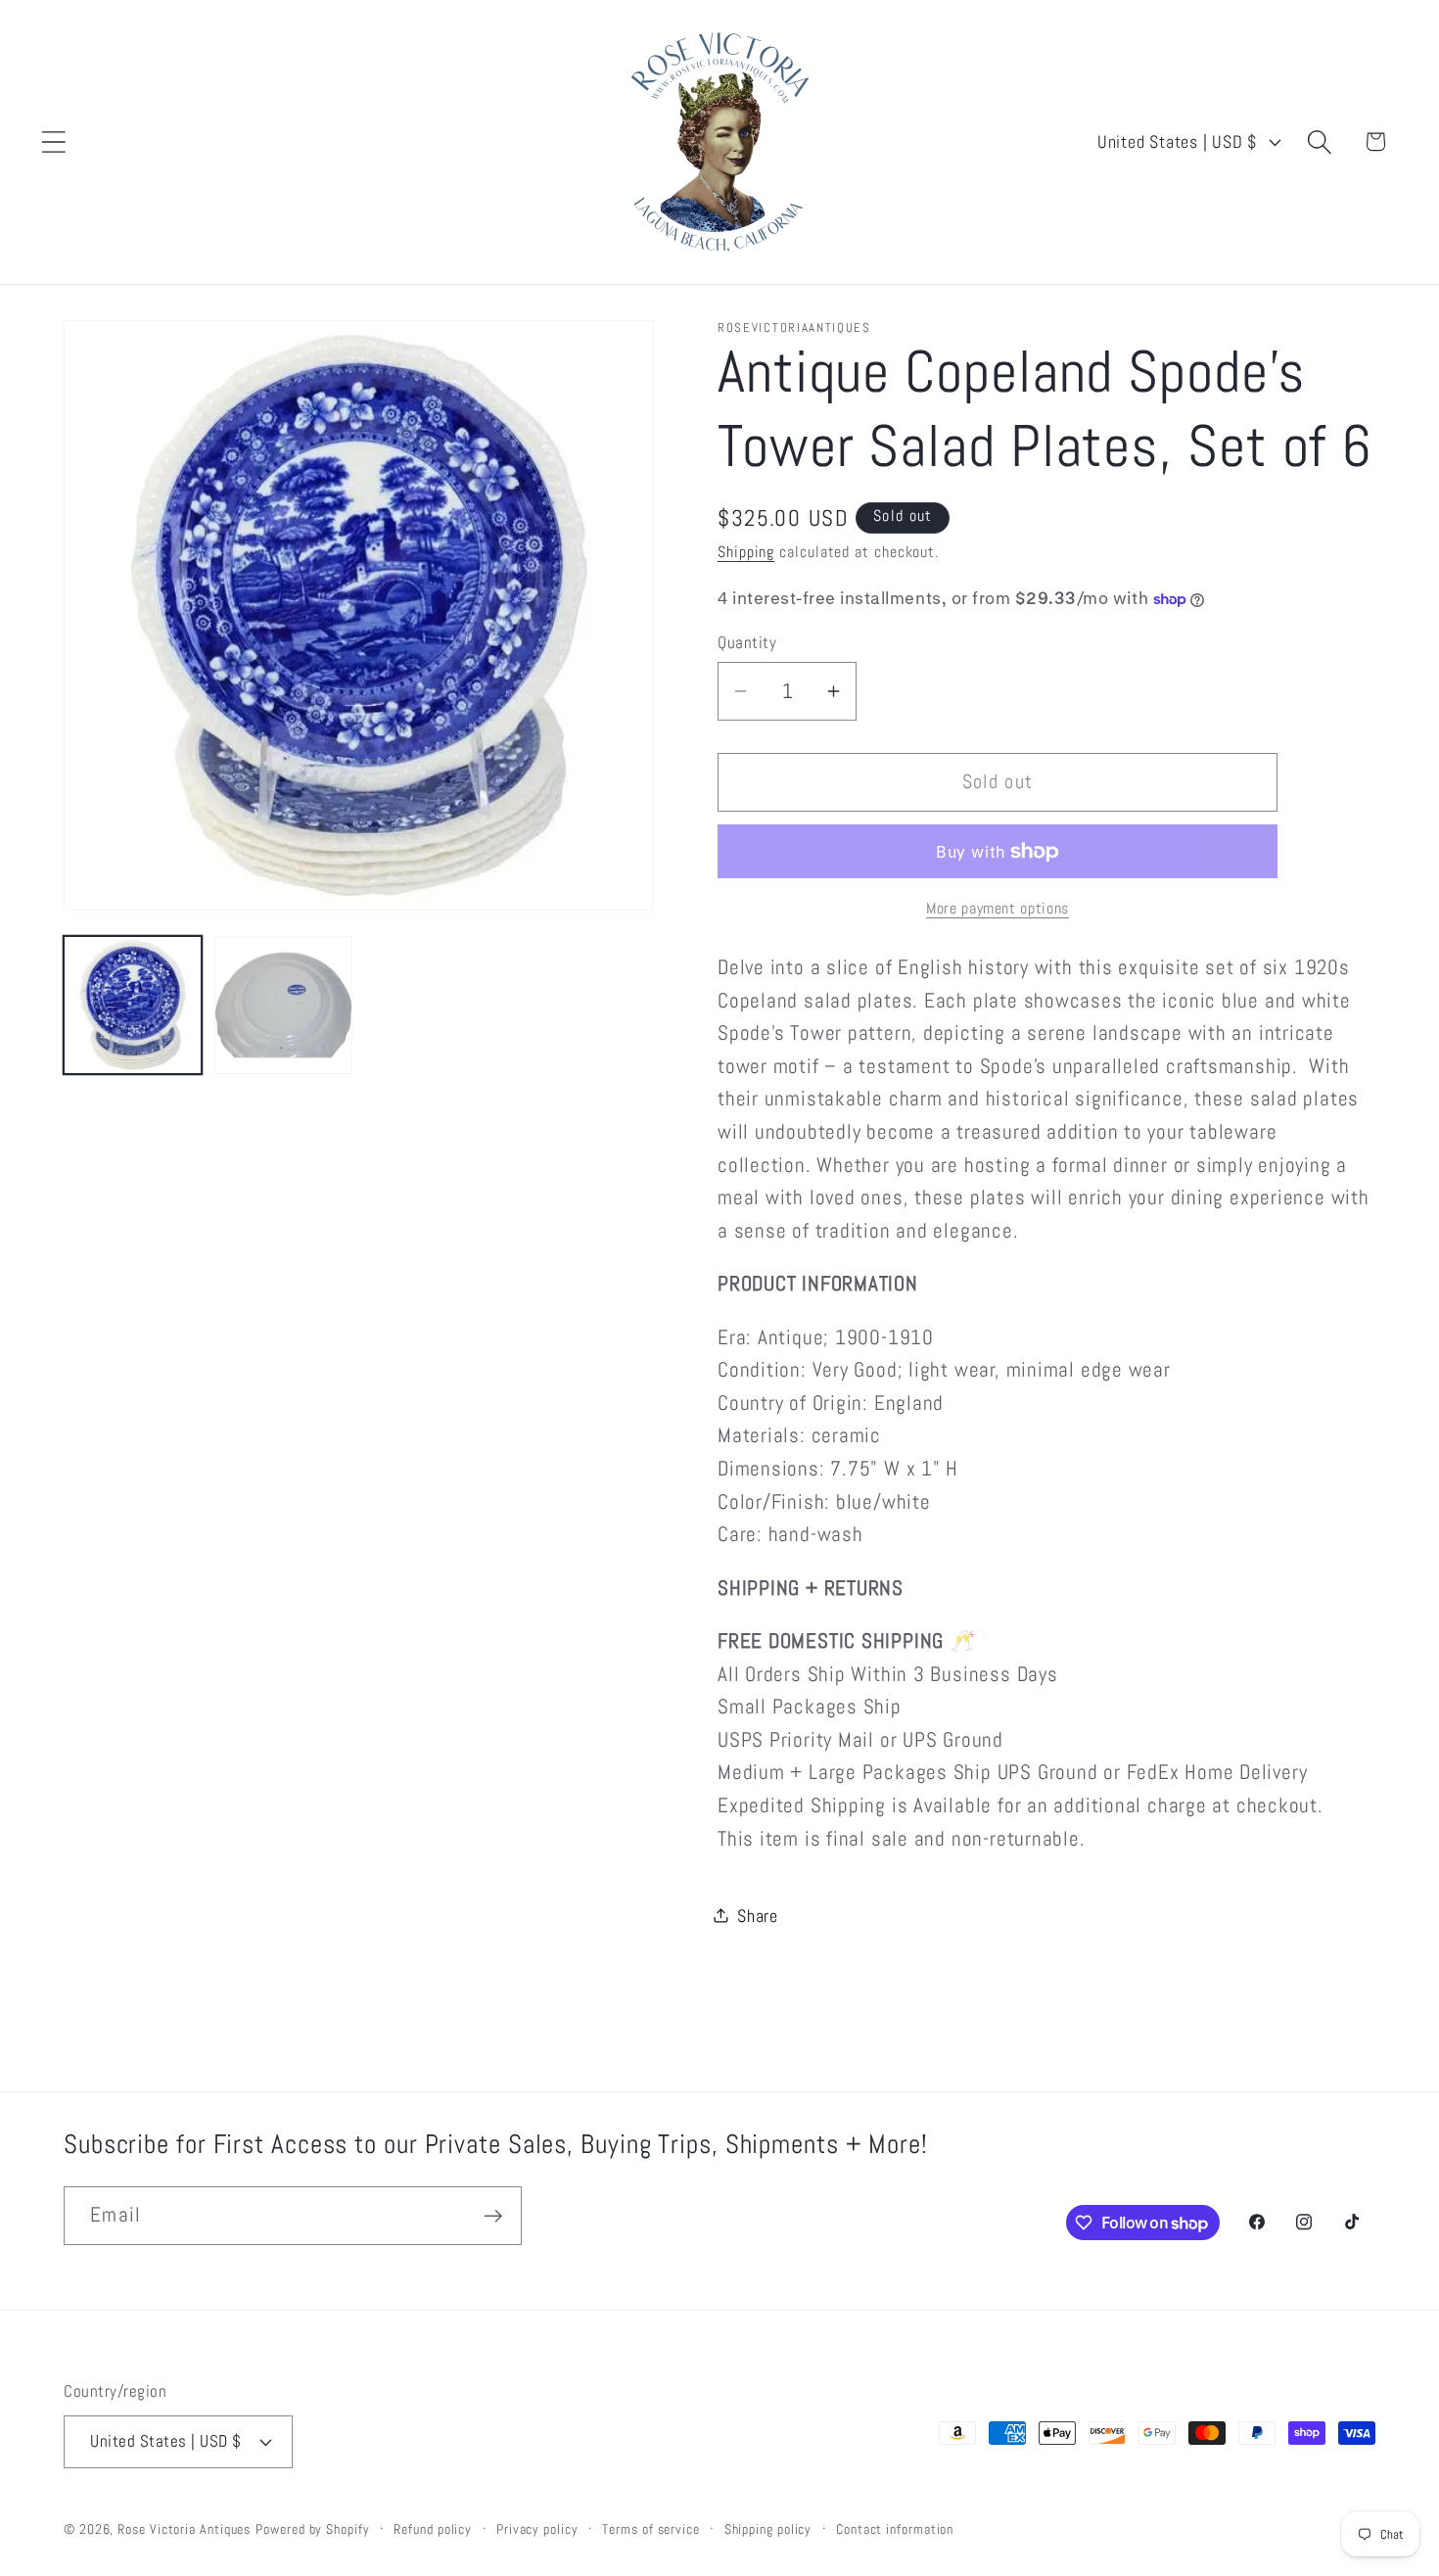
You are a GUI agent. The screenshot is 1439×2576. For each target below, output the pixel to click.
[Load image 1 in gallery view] (133, 1005)
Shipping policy (768, 2528)
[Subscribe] (493, 2216)
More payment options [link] (998, 909)
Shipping (746, 552)
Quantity (747, 641)
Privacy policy (537, 2528)
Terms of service (651, 2528)
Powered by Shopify (312, 2528)
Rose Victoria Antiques (184, 2528)
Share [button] (758, 1915)
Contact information (895, 2528)
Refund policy (433, 2528)
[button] (53, 141)
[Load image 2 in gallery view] (283, 1005)
